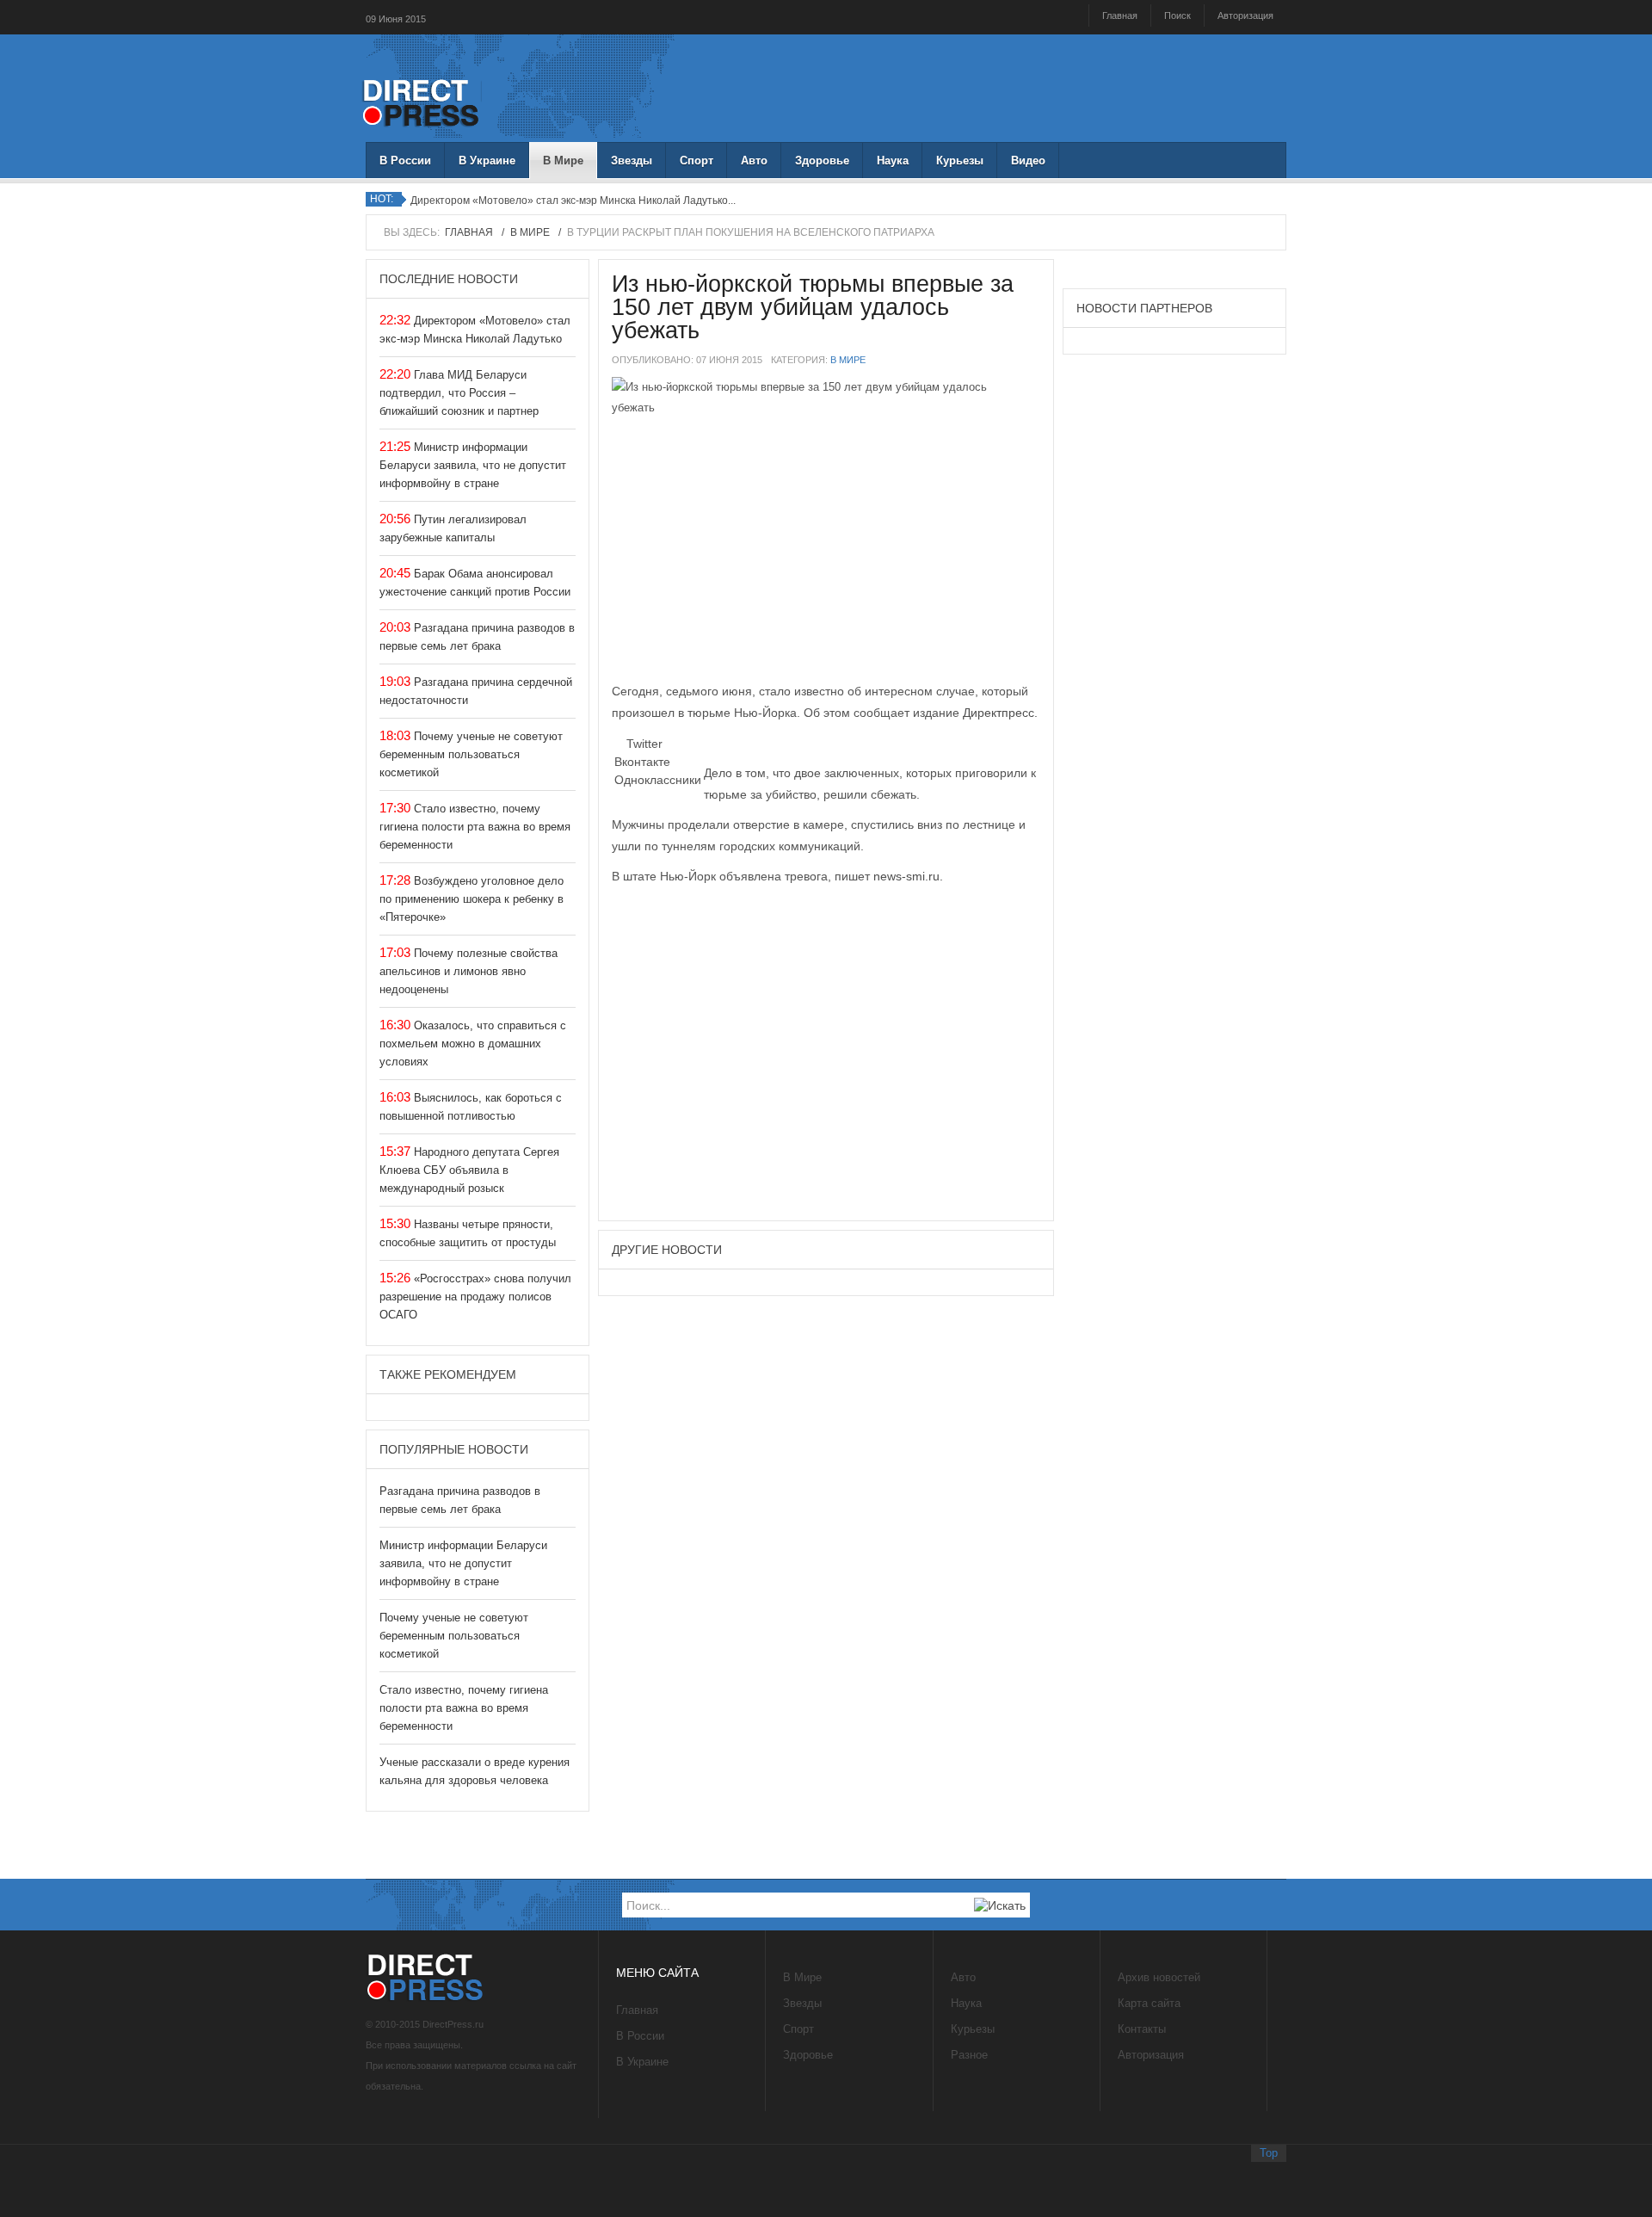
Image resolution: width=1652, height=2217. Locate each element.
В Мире (563, 161)
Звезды (632, 161)
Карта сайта (1149, 2003)
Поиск (1177, 15)
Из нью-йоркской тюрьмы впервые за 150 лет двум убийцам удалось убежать (813, 307)
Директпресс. (1000, 713)
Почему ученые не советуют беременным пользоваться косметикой (471, 754)
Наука (893, 161)
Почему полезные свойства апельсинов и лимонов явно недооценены (468, 971)
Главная (1120, 15)
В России (405, 161)
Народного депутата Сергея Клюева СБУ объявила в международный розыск (469, 1170)
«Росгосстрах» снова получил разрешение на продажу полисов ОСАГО (475, 1297)
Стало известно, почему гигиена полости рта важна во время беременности (475, 827)
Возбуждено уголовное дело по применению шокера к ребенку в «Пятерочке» (472, 899)
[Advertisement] (826, 556)
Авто (754, 161)
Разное (969, 2055)
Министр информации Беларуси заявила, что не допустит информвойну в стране (473, 465)
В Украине (487, 161)
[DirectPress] (422, 101)
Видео (1028, 161)
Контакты (1142, 2029)
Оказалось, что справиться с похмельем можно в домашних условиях (473, 1044)
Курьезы (960, 161)
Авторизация (1245, 15)
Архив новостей (1159, 1977)
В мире (848, 360)
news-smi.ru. (908, 876)
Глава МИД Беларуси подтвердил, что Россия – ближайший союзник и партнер (459, 393)
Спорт (697, 161)
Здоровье (822, 161)
